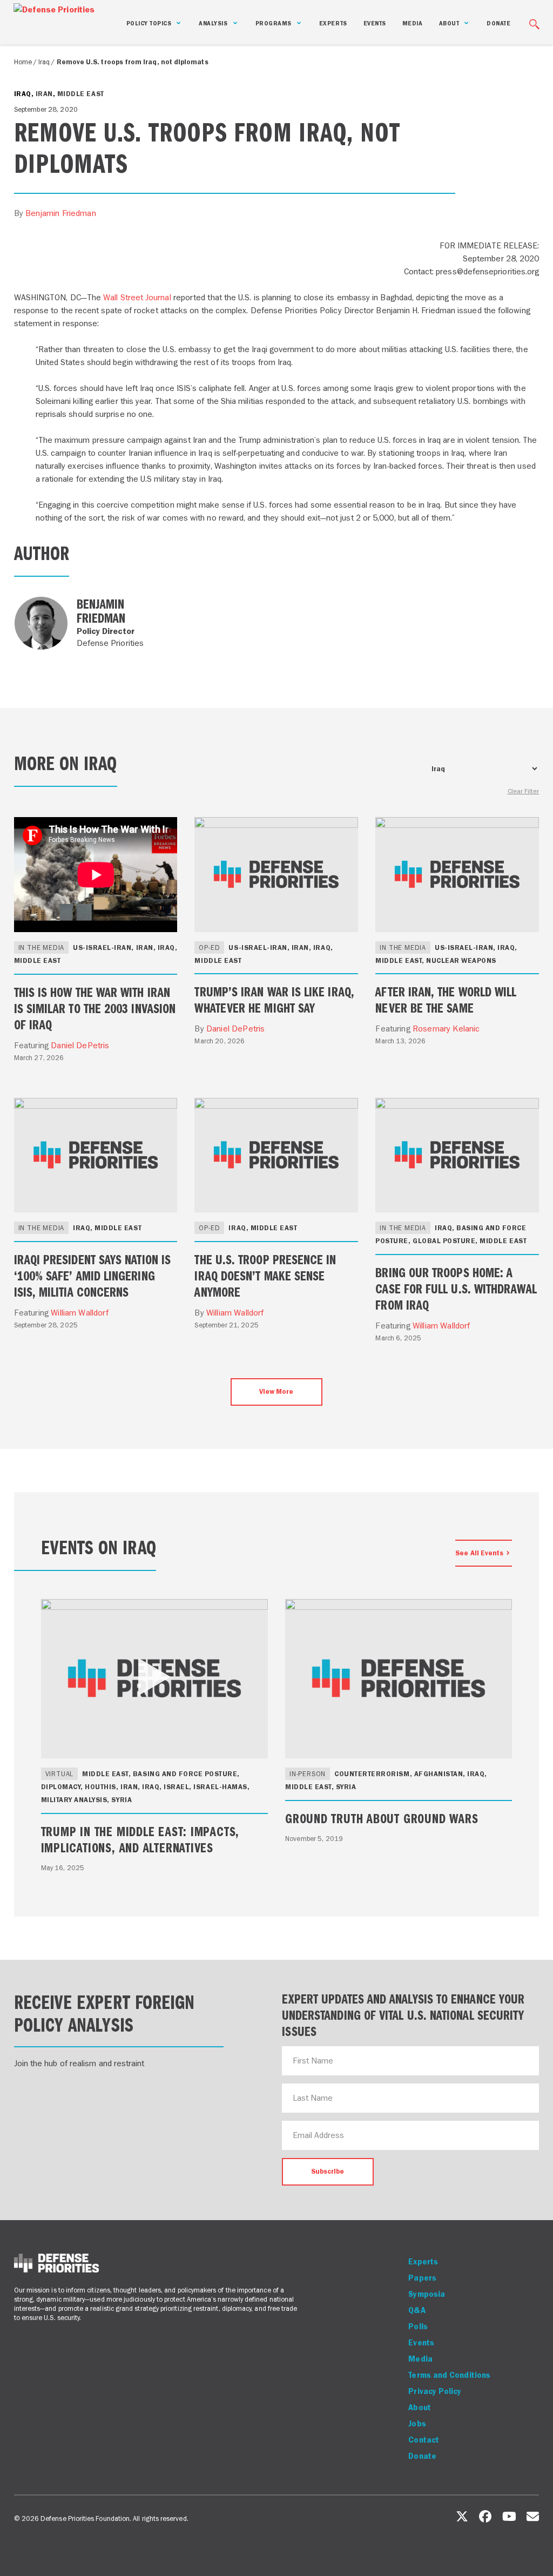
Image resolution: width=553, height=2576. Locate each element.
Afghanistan (439, 1774)
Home (23, 62)
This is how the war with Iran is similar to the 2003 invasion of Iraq (95, 1008)
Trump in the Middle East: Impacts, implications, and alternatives (140, 1839)
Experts (333, 23)
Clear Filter (524, 791)
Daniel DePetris (80, 1045)
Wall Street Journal (137, 297)
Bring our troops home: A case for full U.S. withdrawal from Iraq (456, 1288)
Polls (418, 2327)
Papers (422, 2278)
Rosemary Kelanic (446, 1029)
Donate (498, 23)
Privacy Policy (435, 2391)
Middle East (81, 94)
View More (276, 1391)
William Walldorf (80, 1313)
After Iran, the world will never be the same (446, 999)
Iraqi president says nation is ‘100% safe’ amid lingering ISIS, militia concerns (92, 1275)
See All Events (479, 1553)
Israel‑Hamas (220, 1787)
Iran (44, 94)
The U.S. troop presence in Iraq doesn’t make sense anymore (265, 1275)
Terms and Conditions (449, 2375)
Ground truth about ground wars (382, 1818)
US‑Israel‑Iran (102, 948)
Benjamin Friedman (61, 213)
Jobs (417, 2424)
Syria (122, 1800)
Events (375, 23)
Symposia (427, 2294)
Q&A (417, 2310)
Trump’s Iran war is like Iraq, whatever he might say (274, 999)
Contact (424, 2440)
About (419, 2408)
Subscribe (328, 2171)
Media (413, 23)
